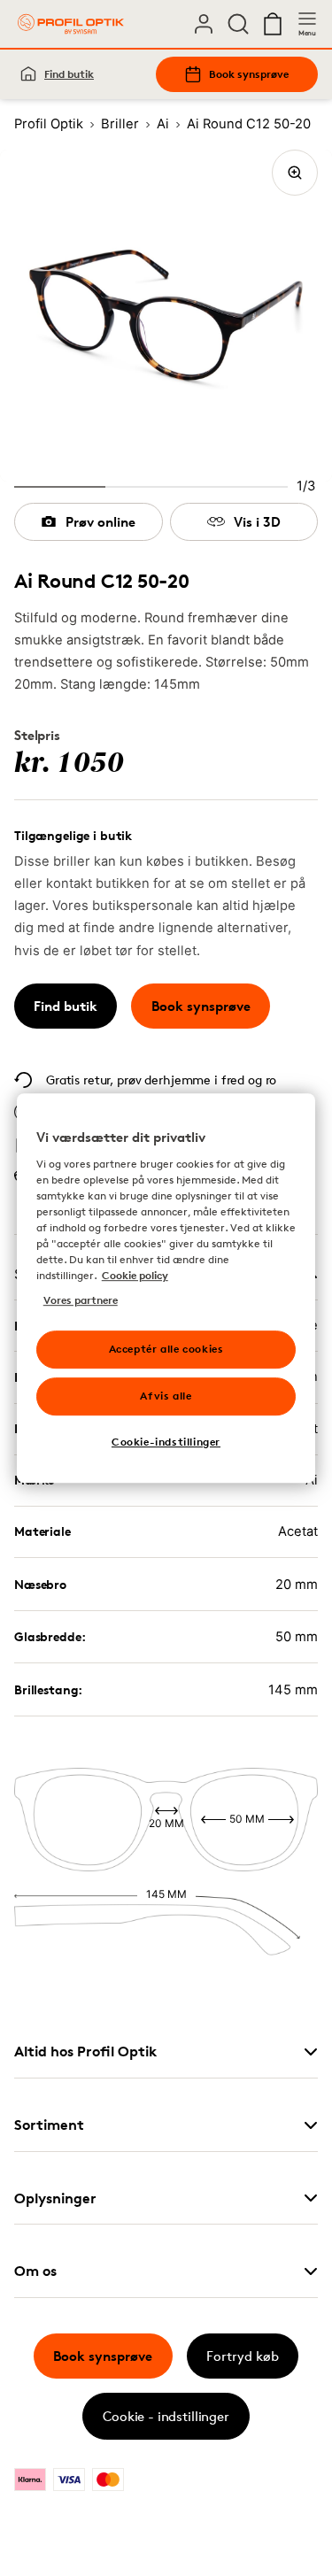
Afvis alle (166, 1396)
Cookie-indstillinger (166, 1442)
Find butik (69, 74)
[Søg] (238, 24)
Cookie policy (135, 1275)
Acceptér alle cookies (166, 1349)
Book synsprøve (249, 74)
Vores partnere (81, 1300)
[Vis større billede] (295, 173)
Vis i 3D (257, 522)
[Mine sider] (204, 24)
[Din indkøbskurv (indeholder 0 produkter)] (273, 24)
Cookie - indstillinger (166, 2416)
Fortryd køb (243, 2356)
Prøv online (100, 522)
